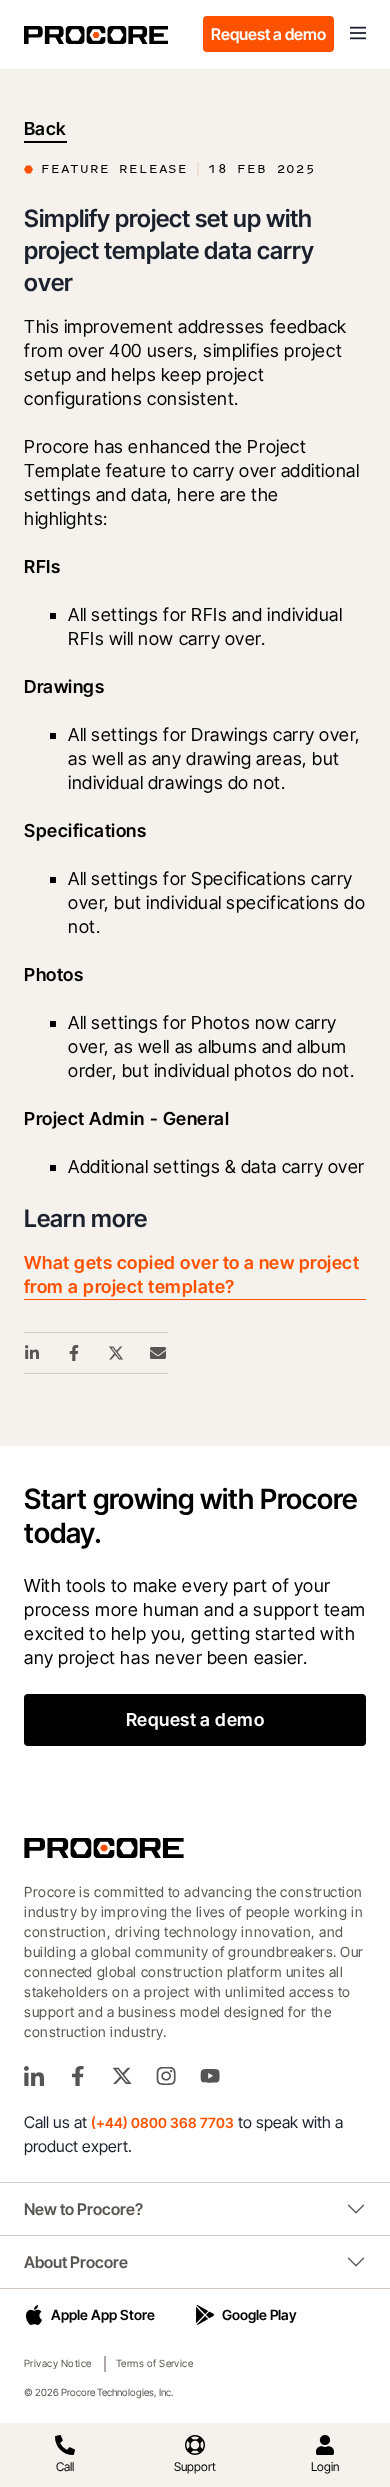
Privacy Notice (58, 2363)
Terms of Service (155, 2363)
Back (45, 128)
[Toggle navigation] (358, 34)
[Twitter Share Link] (117, 1353)
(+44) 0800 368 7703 (162, 2122)
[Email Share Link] (159, 1353)
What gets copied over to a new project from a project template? (191, 1274)
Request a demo (268, 34)
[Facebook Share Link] (75, 1353)
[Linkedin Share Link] (33, 1353)
